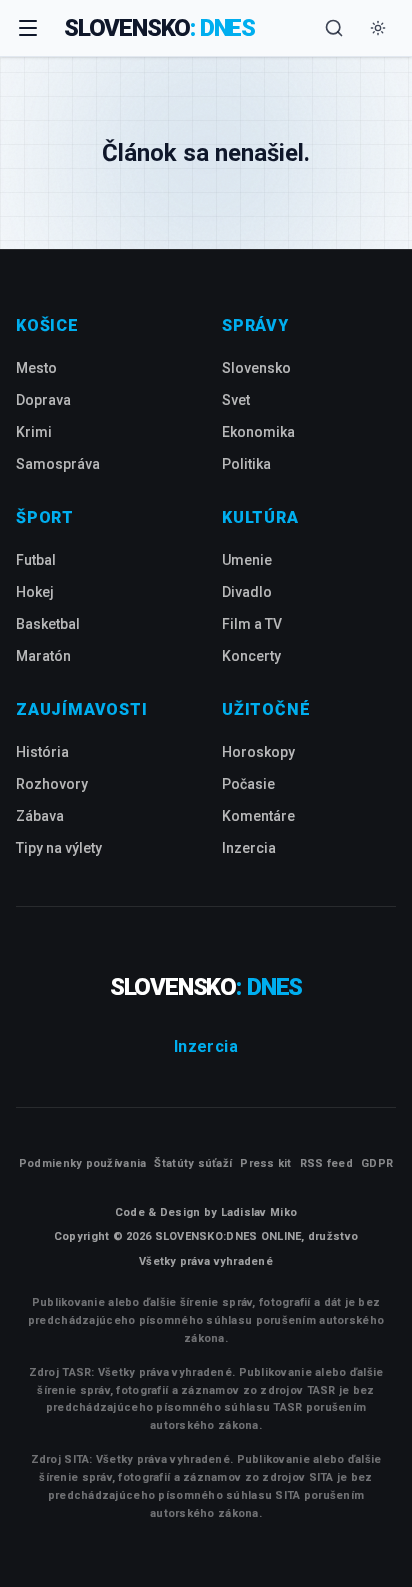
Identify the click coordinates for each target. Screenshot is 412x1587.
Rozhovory (52, 784)
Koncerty (251, 656)
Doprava (43, 400)
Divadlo (247, 592)
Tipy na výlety (59, 848)
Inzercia (249, 848)
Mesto (36, 368)
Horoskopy (258, 752)
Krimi (34, 432)
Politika (246, 464)
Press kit (265, 1163)
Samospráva (58, 464)
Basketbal (48, 624)
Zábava (40, 816)
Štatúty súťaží (193, 1163)
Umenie (247, 560)
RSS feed (326, 1163)
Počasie (248, 784)
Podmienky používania (83, 1163)
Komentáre (258, 816)
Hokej (35, 592)
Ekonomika (258, 432)
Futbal (36, 560)
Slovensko (256, 368)
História (42, 752)
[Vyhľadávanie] (334, 28)
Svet (236, 400)
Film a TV (252, 624)
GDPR (377, 1163)
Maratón (43, 656)
